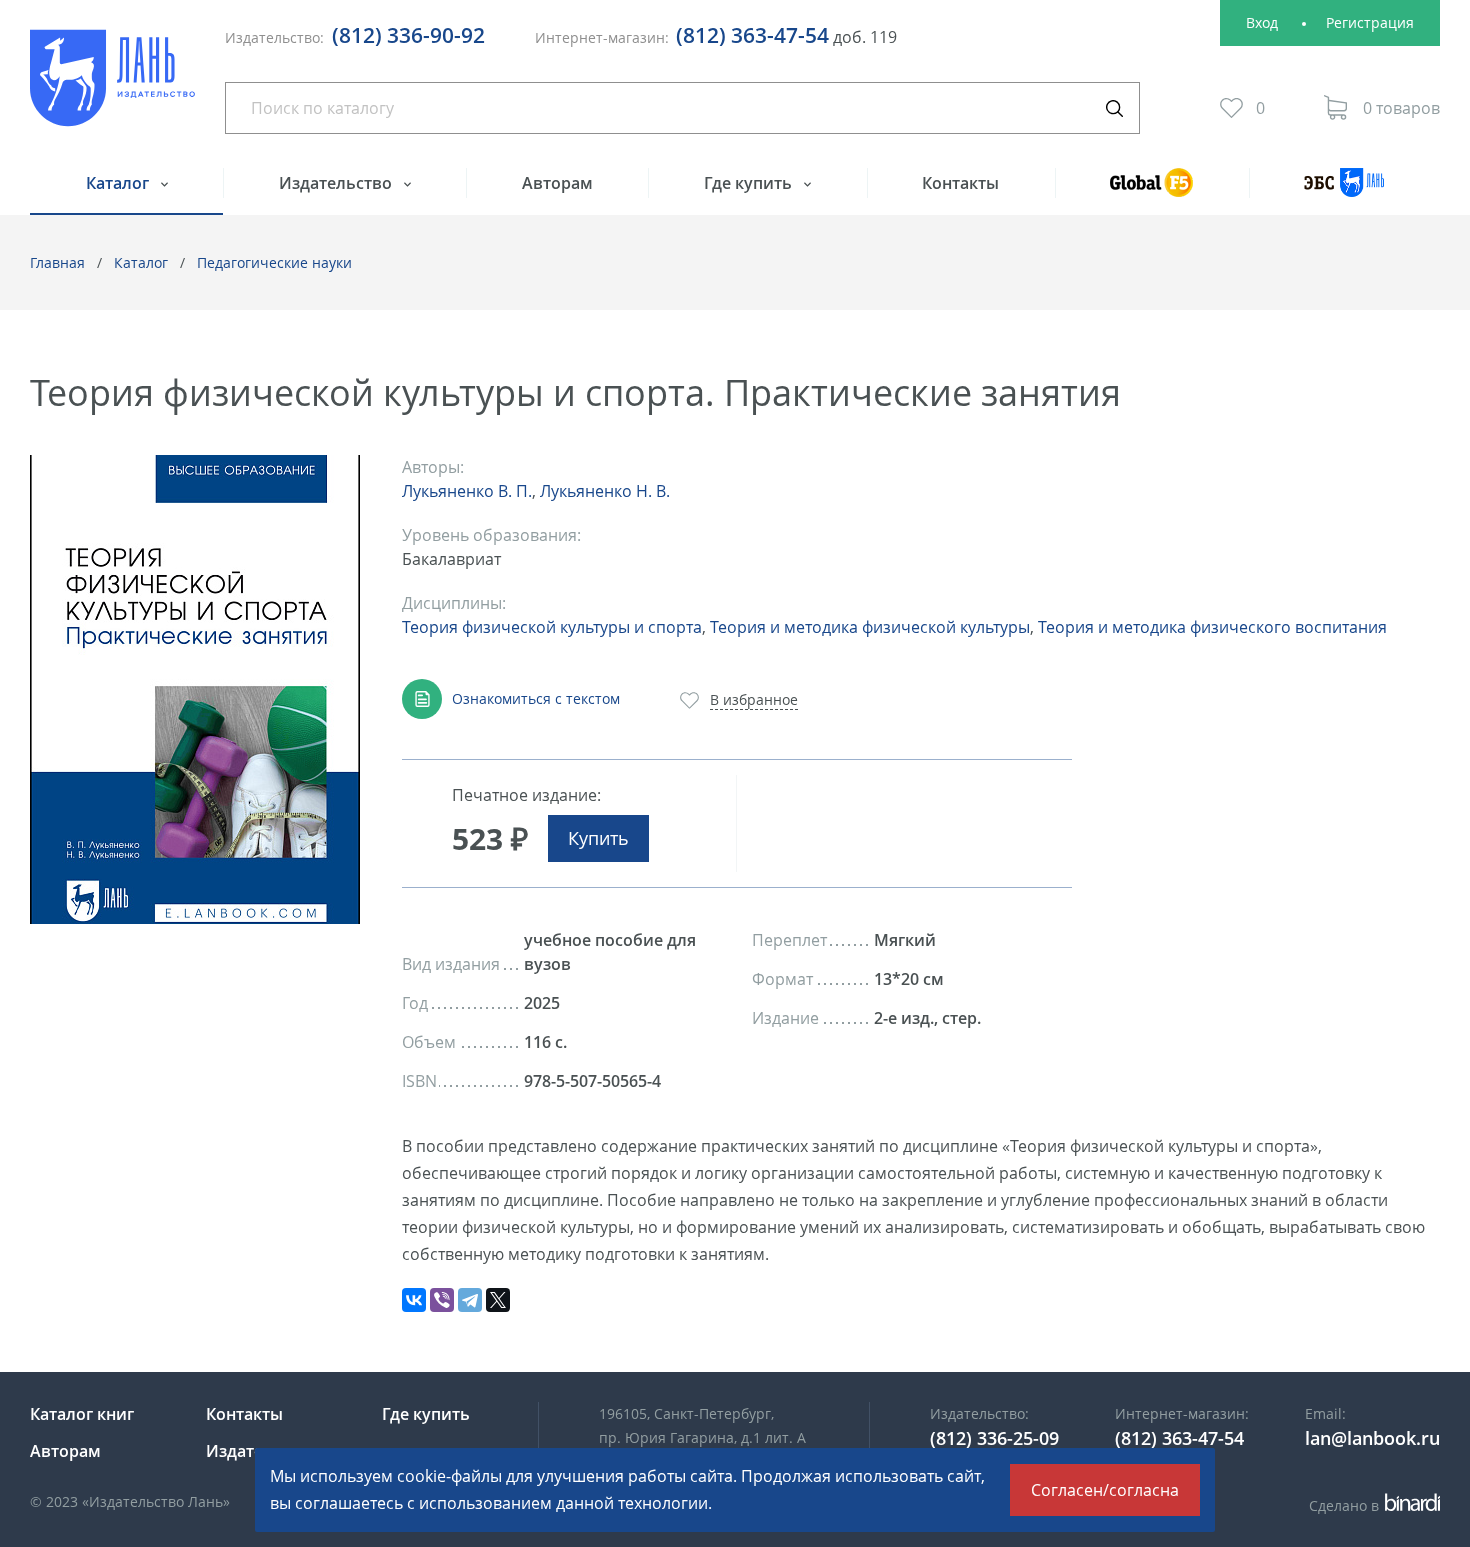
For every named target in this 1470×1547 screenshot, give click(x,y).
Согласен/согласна (1105, 1490)
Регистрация (1370, 22)
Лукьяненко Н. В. (605, 491)
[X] (498, 1300)
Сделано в (1371, 1505)
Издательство (337, 183)
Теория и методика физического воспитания (1212, 627)
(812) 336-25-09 (994, 1438)
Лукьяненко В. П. (467, 491)
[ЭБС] (1344, 191)
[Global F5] (1152, 191)
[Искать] (1114, 108)
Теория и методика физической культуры (870, 627)
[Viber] (442, 1300)
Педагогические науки (274, 262)
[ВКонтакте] (414, 1300)
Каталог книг (82, 1414)
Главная (57, 262)
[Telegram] (470, 1300)
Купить (598, 838)
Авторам (557, 183)
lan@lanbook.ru (1372, 1438)
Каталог (119, 183)
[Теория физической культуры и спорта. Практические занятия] (195, 689)
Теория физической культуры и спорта (552, 627)
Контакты (960, 183)
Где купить (750, 183)
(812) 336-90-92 (408, 35)
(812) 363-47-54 (752, 35)
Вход (1262, 22)
